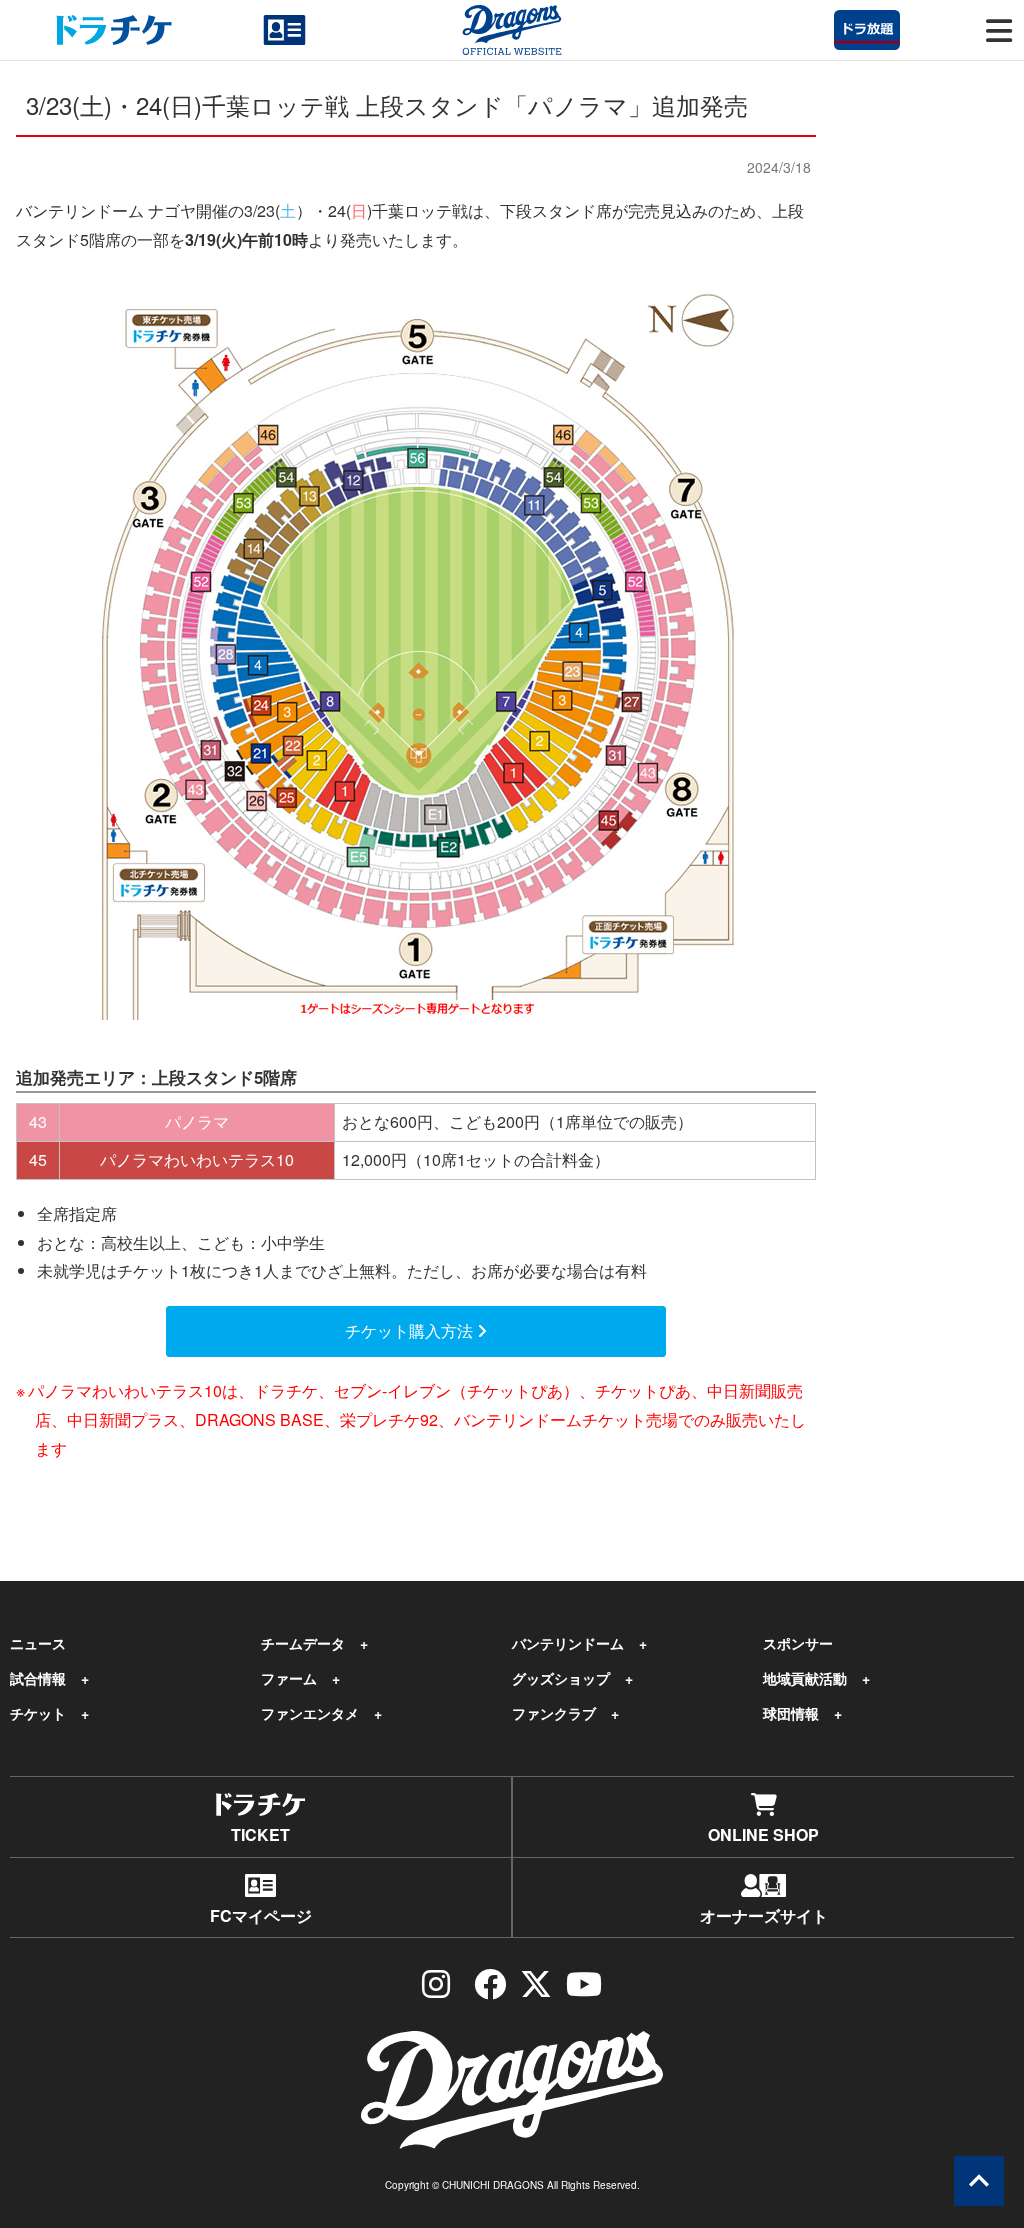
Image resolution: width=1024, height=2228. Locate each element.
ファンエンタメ (310, 1713)
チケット (38, 1713)
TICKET (260, 1834)
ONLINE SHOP (763, 1834)
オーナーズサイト (764, 1915)
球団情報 (791, 1713)
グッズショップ (561, 1678)
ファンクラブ (554, 1713)
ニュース (38, 1643)
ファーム (289, 1678)
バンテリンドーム (568, 1643)
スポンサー (798, 1643)
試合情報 (38, 1678)
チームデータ (303, 1643)
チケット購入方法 (411, 1330)
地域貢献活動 (805, 1678)
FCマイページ (261, 1915)
